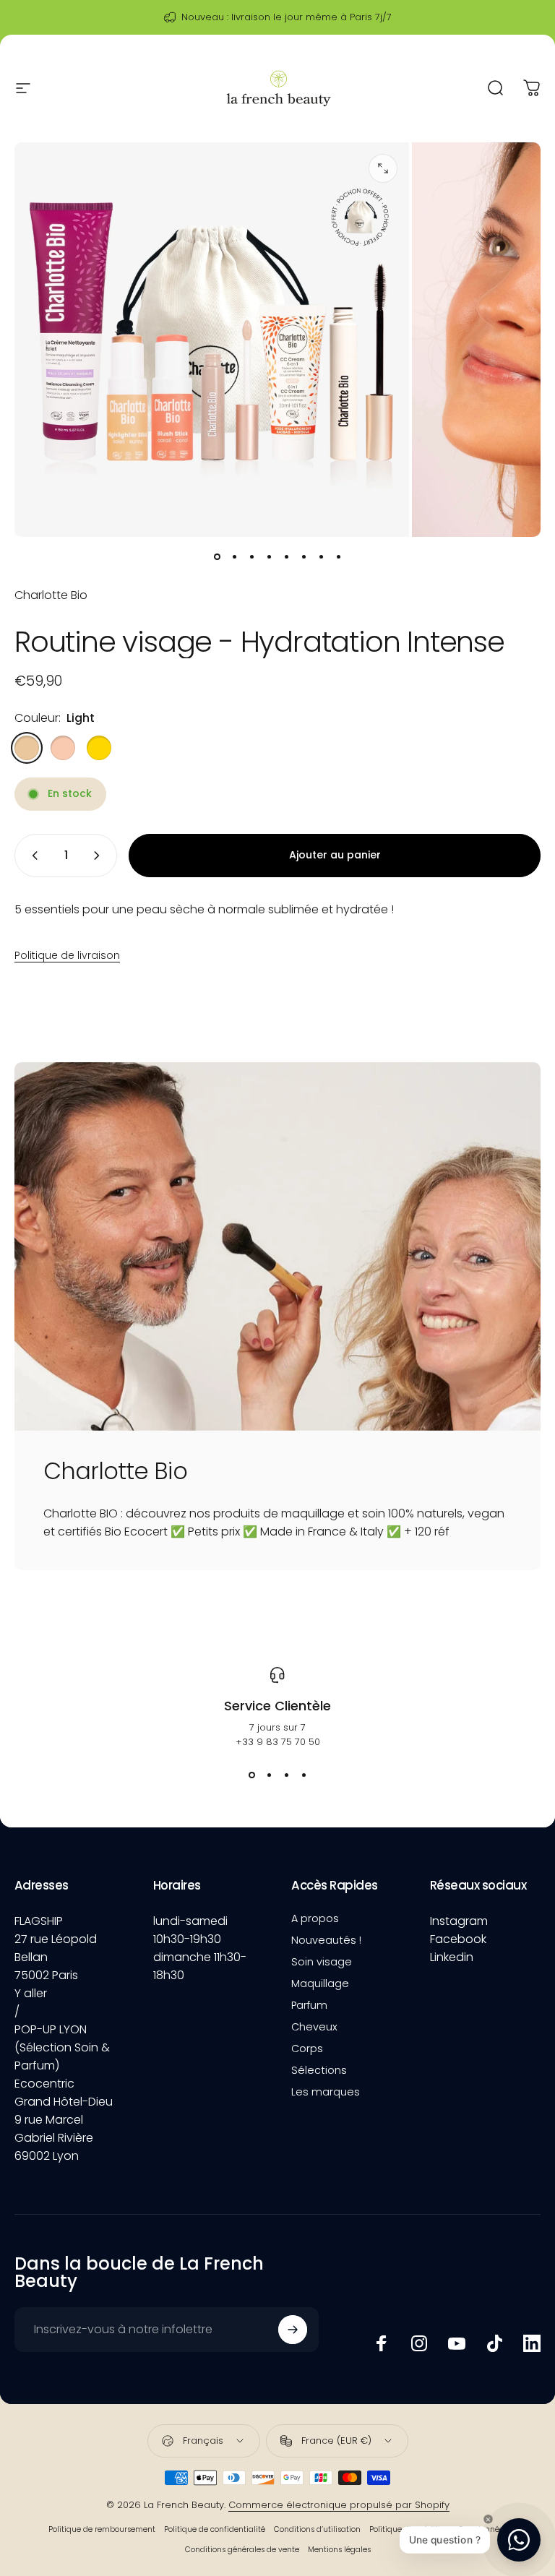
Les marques (326, 2092)
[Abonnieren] (293, 2330)
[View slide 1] (251, 1775)
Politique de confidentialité (215, 2529)
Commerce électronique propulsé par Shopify (339, 2505)
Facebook (458, 1939)
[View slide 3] (286, 1775)
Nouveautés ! (326, 1940)
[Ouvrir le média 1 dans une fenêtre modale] (383, 168)
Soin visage (322, 1962)
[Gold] (99, 748)
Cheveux (314, 2027)
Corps (307, 2049)
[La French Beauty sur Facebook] (382, 2343)
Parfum (309, 2005)
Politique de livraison (67, 955)
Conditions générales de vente (242, 2550)
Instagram (459, 1921)
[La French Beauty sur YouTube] (457, 2343)
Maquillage (320, 1983)
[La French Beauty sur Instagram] (419, 2343)
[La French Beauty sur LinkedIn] (532, 2343)
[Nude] (63, 748)
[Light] (27, 748)
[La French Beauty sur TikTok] (494, 2343)
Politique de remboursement (102, 2529)
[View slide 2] (269, 1775)
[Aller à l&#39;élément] (217, 557)
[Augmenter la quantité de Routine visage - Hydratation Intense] (100, 856)
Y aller (31, 1993)
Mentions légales (339, 2550)
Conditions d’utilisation (317, 2529)
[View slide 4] (304, 1775)
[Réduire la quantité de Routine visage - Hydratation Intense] (32, 856)
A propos (315, 1918)
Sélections (319, 2070)
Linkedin (452, 1957)
